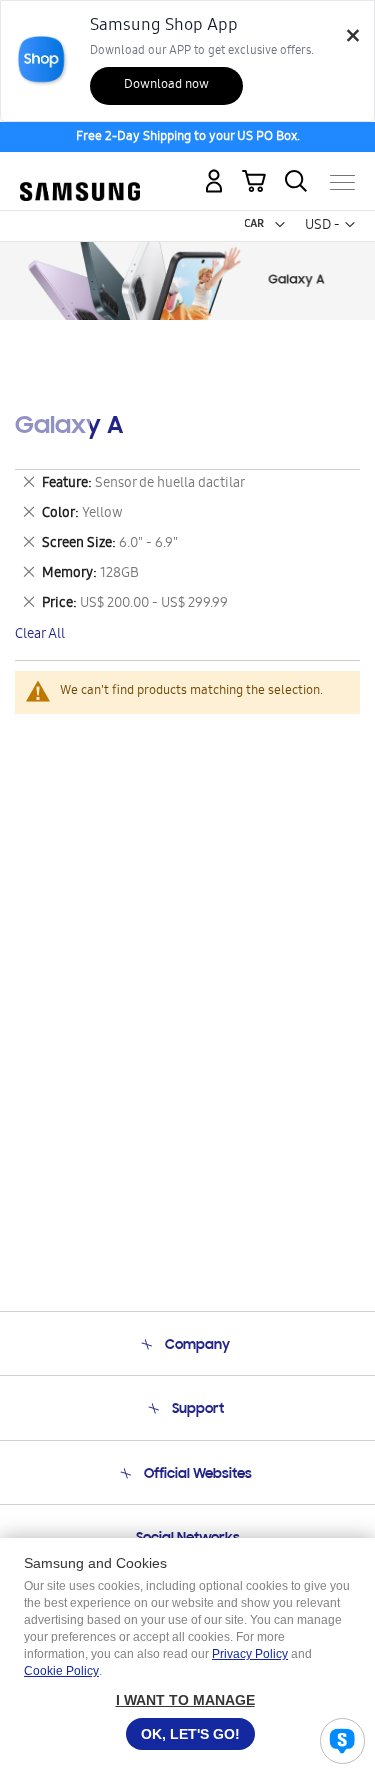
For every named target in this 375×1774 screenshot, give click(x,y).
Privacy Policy (250, 1654)
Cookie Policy (61, 1671)
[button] (280, 225)
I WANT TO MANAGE (185, 1700)
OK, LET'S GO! (190, 1734)
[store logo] (80, 174)
